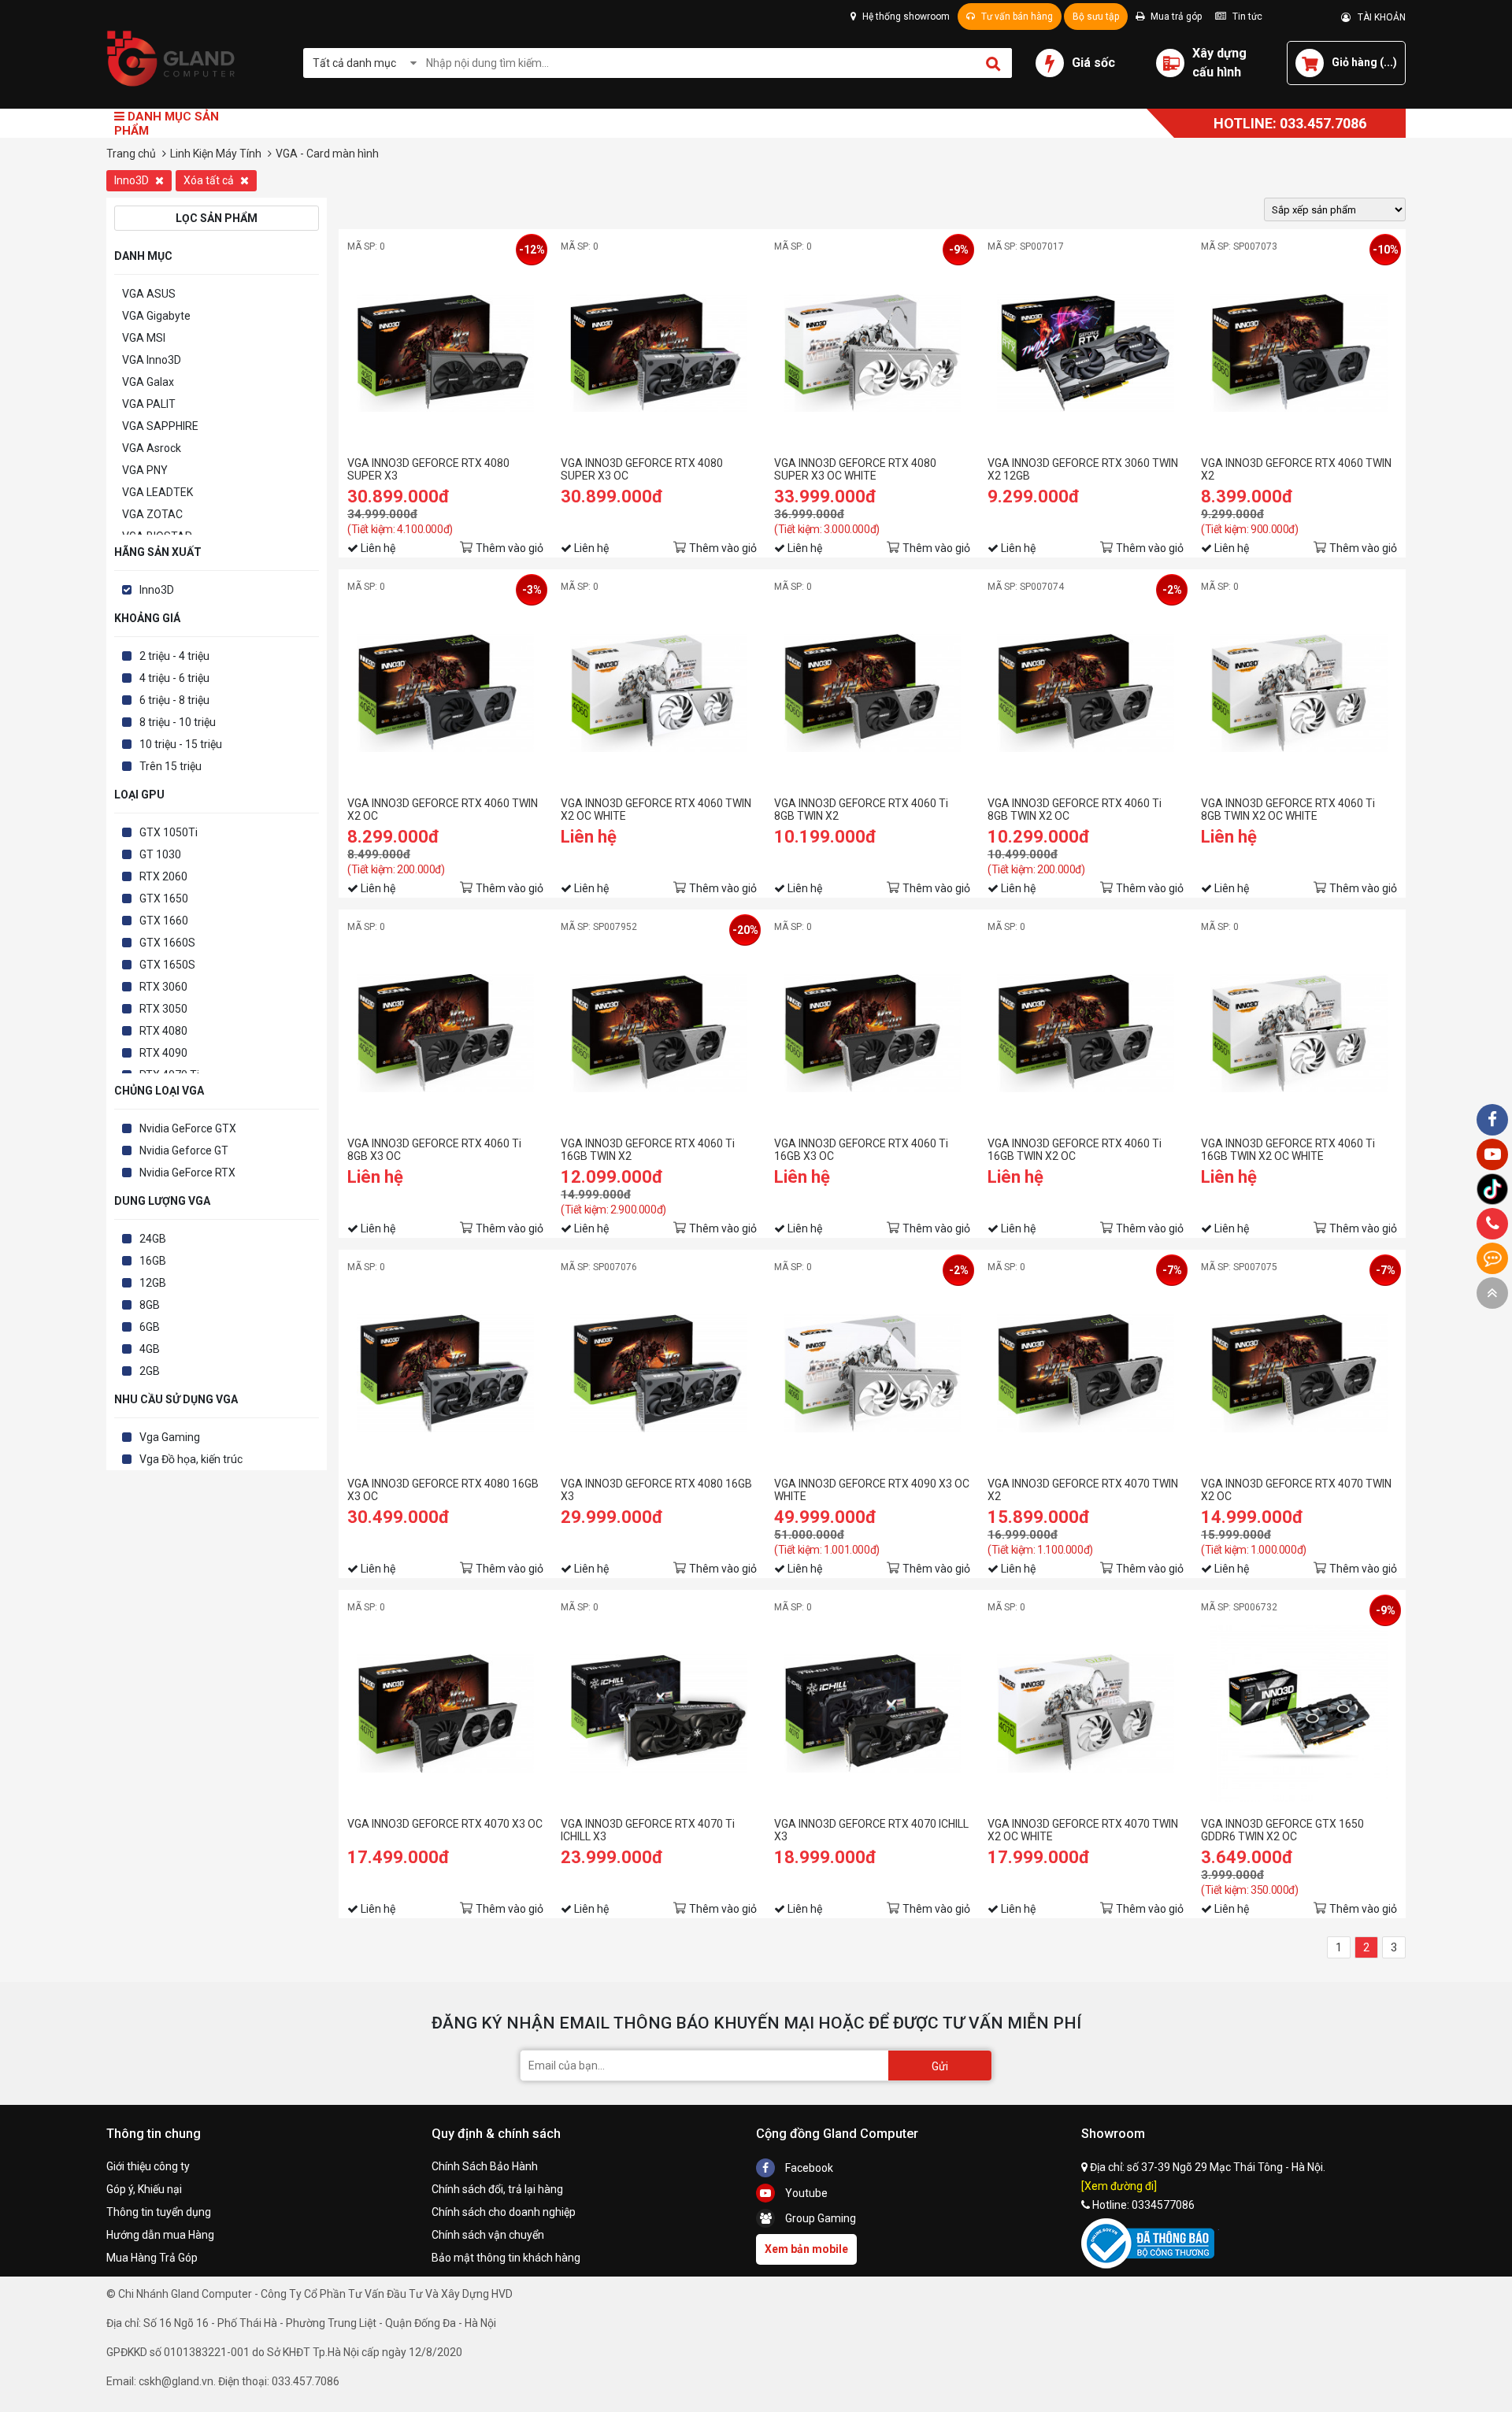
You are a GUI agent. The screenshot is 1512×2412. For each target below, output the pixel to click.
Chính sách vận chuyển (488, 2235)
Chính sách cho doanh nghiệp (504, 2212)
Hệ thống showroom (905, 17)
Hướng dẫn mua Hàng (160, 2235)
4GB (150, 1349)
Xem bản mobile (806, 2249)
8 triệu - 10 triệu (178, 722)
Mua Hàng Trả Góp (152, 2258)
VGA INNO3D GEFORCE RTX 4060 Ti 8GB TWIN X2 (861, 810)
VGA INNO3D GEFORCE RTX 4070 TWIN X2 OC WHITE (1083, 1830)
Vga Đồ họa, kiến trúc (191, 1459)
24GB (153, 1239)
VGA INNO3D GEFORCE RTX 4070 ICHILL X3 (871, 1830)
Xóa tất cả (210, 180)
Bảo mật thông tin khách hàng (506, 2258)
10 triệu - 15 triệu (181, 744)
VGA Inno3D (152, 360)
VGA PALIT (149, 404)
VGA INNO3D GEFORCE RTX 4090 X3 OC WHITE (872, 1490)
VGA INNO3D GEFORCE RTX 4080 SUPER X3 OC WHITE (855, 469)
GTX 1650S (167, 965)
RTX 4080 (163, 1031)
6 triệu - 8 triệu (174, 700)
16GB (153, 1261)
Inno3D (133, 180)
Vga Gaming (170, 1437)
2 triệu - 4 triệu (174, 656)
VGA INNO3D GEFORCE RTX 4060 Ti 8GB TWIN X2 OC (1075, 810)
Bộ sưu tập (1096, 17)
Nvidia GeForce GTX (188, 1128)
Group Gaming (819, 2218)
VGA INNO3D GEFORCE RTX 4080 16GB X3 (656, 1490)
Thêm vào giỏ (510, 548)
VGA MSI (144, 338)
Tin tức (1246, 17)
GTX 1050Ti (169, 832)
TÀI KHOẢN (1378, 17)
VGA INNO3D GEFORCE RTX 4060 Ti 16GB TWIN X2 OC (1075, 1150)
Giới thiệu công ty (148, 2166)
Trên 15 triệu (170, 766)
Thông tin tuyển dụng (159, 2212)
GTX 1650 (164, 898)
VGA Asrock (152, 448)
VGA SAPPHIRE (160, 426)
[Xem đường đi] (1119, 2186)
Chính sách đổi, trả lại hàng (497, 2189)
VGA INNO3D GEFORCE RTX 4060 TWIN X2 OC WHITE (656, 810)
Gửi (940, 2066)
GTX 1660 (164, 921)
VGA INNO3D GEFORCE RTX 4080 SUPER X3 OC (642, 469)
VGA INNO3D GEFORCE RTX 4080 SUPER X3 (428, 469)
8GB (150, 1305)
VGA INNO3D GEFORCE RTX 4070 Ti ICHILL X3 (648, 1830)
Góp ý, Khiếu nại (144, 2189)
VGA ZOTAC (152, 514)
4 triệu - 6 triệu (174, 678)
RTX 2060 (163, 876)
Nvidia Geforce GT (184, 1150)
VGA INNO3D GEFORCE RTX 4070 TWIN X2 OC (1296, 1490)
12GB (153, 1283)
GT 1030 (160, 854)
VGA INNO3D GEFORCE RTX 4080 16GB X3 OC (443, 1490)
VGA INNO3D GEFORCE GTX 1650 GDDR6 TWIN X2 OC (1282, 1830)
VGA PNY (145, 470)
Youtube (805, 2193)
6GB (150, 1327)
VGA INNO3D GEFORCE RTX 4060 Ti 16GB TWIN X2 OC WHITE (1288, 1150)
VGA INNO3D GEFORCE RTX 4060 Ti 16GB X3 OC (861, 1150)
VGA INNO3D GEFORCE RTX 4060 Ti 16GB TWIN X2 (648, 1150)
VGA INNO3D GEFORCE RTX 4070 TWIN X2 (1083, 1490)
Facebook (808, 2168)
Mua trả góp (1175, 17)
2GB (150, 1371)
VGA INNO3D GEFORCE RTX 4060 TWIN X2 (1296, 469)
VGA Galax (148, 382)
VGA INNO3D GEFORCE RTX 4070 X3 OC (445, 1824)
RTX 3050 (163, 1009)
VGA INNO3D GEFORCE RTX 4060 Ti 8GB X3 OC (434, 1150)
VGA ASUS (149, 294)
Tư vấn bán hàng (1016, 17)
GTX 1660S (167, 943)
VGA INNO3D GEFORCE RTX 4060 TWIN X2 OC (443, 810)
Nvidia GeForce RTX (187, 1173)
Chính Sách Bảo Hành (485, 2166)
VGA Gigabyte (156, 316)
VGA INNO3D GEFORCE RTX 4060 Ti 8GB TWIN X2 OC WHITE (1288, 810)
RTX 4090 (163, 1053)
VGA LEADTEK (157, 492)
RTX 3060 (163, 987)
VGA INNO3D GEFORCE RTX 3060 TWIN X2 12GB (1083, 469)
